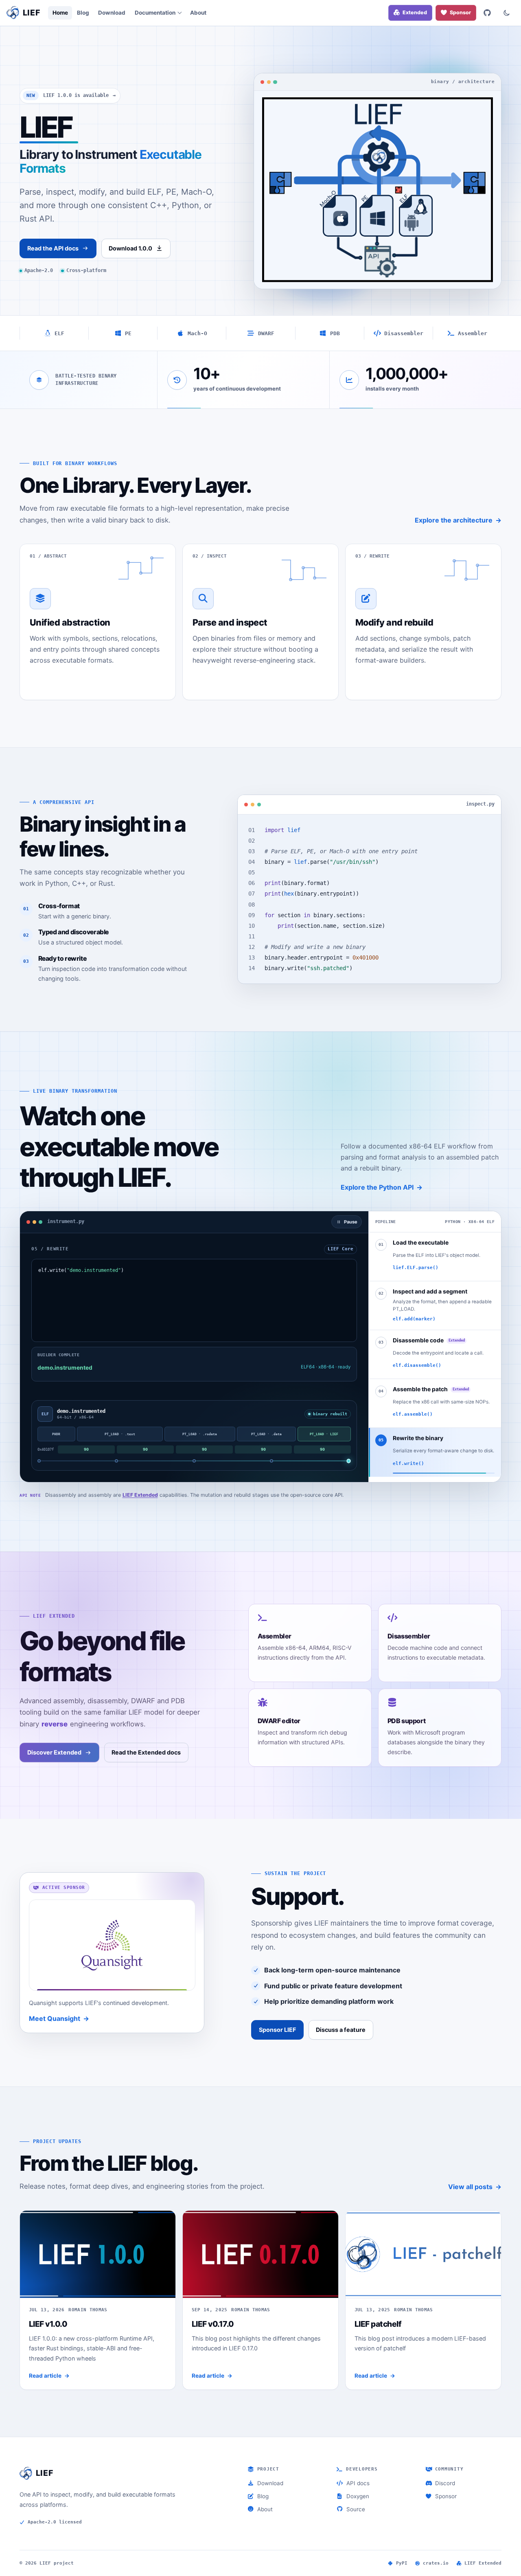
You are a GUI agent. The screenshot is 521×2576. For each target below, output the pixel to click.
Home (60, 13)
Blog (83, 13)
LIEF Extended (140, 1495)
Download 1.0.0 (130, 248)
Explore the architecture (454, 520)
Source (356, 2509)
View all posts (470, 2187)
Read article (45, 2376)
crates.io (436, 2563)
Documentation (155, 13)
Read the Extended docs (146, 1752)
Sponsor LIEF (277, 2030)
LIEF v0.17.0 (213, 2324)
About (198, 13)
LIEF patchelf (378, 2324)
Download (112, 13)
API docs (358, 2483)
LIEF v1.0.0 (48, 2324)
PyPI (402, 2563)
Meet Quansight (55, 2018)
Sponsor (446, 2496)
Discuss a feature (341, 2030)
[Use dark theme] (507, 13)
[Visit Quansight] (112, 1945)
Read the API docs (53, 248)
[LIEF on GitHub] (487, 13)
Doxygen (358, 2496)
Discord (445, 2483)
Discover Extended (54, 1752)
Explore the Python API (377, 1187)
